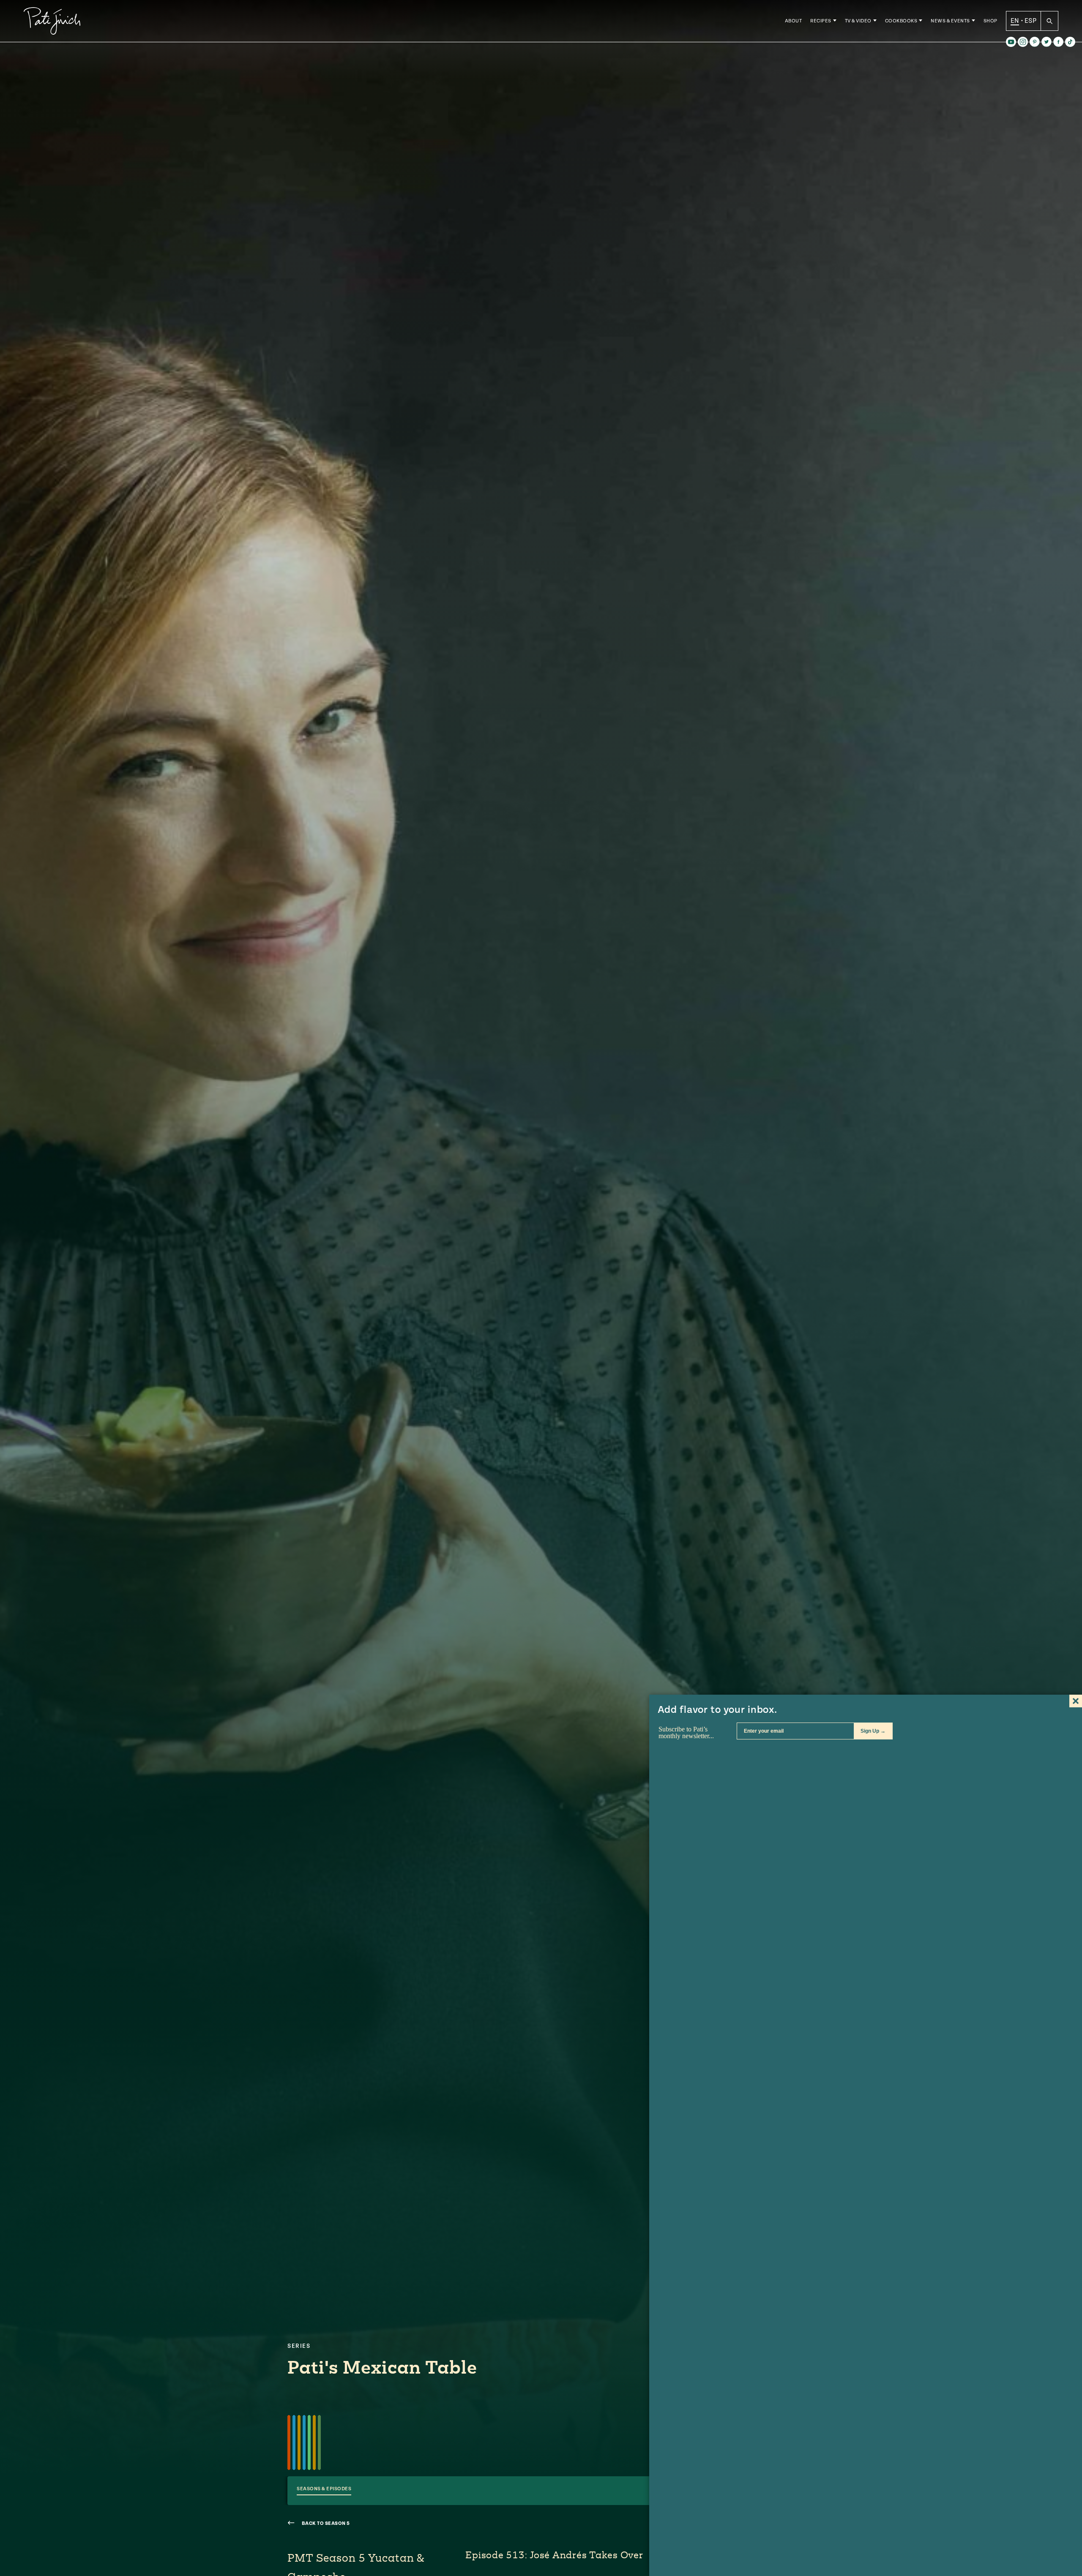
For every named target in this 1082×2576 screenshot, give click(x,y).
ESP (1030, 21)
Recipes (821, 21)
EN (1015, 21)
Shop (990, 21)
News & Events (950, 21)
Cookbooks (901, 21)
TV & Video (858, 21)
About (794, 21)
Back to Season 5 (325, 2523)
